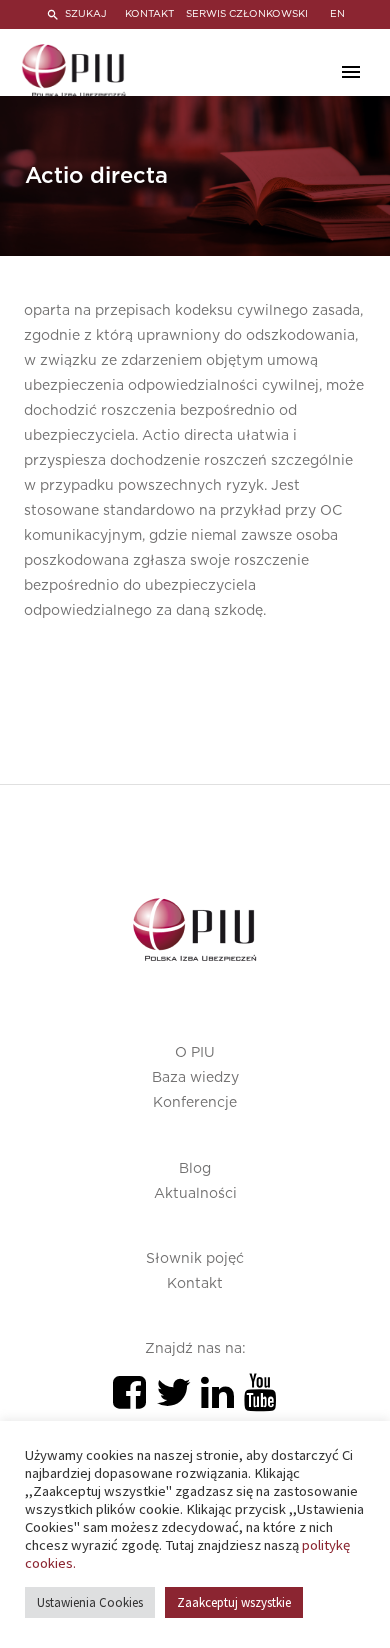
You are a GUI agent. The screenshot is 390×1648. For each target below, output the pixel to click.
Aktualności (195, 1194)
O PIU (195, 1053)
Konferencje (195, 1103)
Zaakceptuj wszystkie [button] (234, 1602)
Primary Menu (351, 72)
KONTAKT (149, 14)
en (337, 14)
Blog (195, 1169)
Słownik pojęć (195, 1259)
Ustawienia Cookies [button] (90, 1602)
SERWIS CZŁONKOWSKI (247, 14)
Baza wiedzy (195, 1078)
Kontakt (195, 1284)
